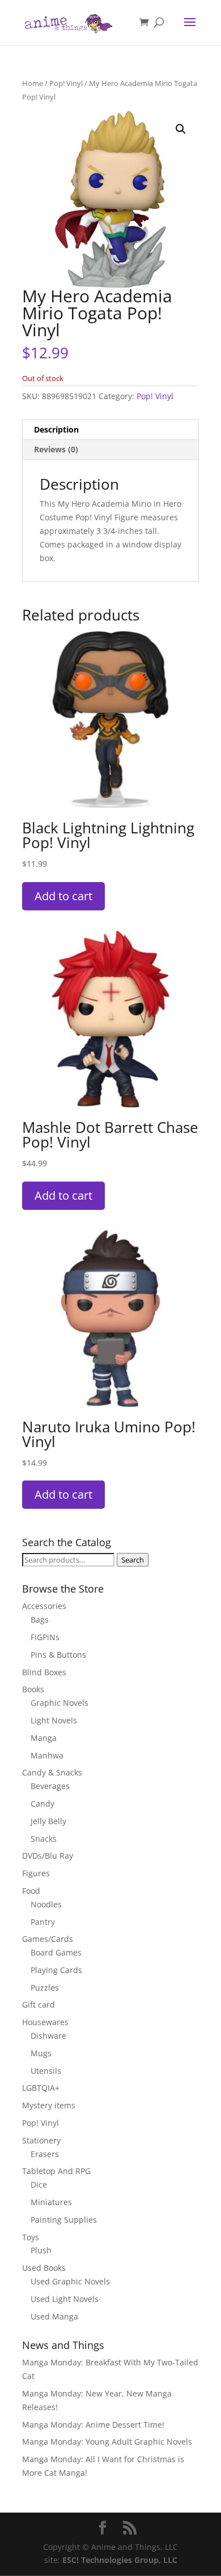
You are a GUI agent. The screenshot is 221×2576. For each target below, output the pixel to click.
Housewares (45, 2022)
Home (33, 83)
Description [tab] (56, 429)
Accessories (44, 1606)
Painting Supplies (64, 2220)
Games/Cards (48, 1939)
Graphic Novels (59, 1703)
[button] (181, 129)
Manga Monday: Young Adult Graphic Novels (107, 2442)
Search (133, 1560)
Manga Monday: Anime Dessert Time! (93, 2425)
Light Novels (54, 1720)
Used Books (44, 2268)
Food (31, 1891)
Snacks (44, 1839)
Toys (31, 2237)
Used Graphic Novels (70, 2281)
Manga (44, 1738)
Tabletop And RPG (56, 2171)
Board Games (56, 1952)
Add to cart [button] (63, 896)
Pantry (43, 1922)
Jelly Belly (48, 1821)
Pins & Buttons (58, 1655)
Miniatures (51, 2202)
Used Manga (54, 2316)
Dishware (48, 2036)
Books (33, 1689)
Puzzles (45, 1987)
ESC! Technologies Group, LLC (120, 2560)
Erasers (45, 2154)
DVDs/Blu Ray (48, 1856)
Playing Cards (56, 1970)
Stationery (41, 2140)
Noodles (46, 1904)
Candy (42, 1803)
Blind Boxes (44, 1672)
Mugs (41, 2053)
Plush (41, 2250)
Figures (36, 1873)
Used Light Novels (65, 2299)
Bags (40, 1619)
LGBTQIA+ (41, 2088)
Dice (39, 2185)
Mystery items (49, 2105)
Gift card (39, 2004)
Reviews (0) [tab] (56, 449)
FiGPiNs (45, 1637)
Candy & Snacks (52, 1772)
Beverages (50, 1786)
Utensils (46, 2071)
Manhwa (47, 1755)
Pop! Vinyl (66, 83)
